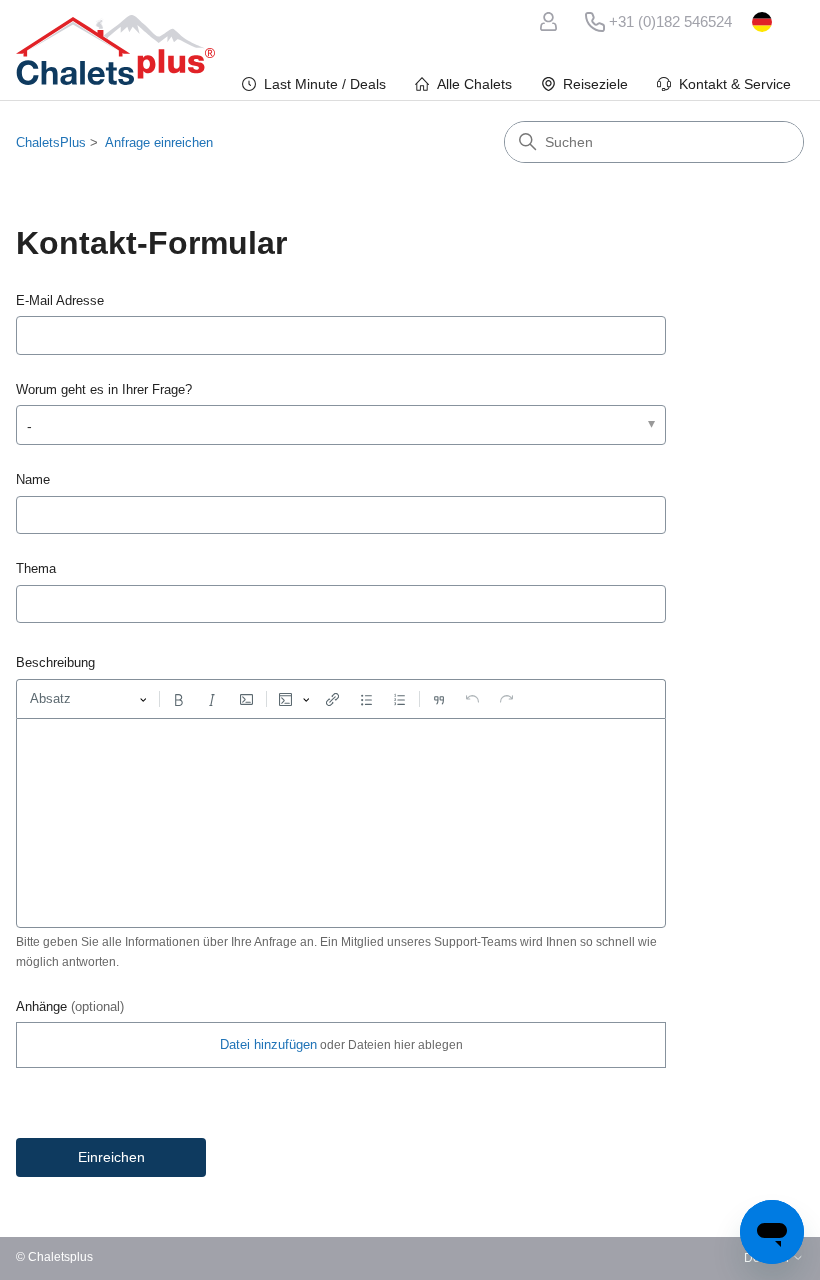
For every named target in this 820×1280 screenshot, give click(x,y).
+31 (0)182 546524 (670, 21)
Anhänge (70, 1006)
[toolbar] (341, 699)
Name (33, 479)
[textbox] (341, 823)
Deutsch (778, 22)
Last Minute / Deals (325, 84)
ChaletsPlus (51, 142)
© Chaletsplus (54, 1258)
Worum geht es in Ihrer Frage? (104, 389)
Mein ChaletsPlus (552, 22)
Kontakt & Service (735, 84)
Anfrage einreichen (159, 142)
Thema (36, 568)
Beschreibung (55, 662)
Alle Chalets (474, 84)
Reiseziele (595, 84)
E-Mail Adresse (60, 300)
